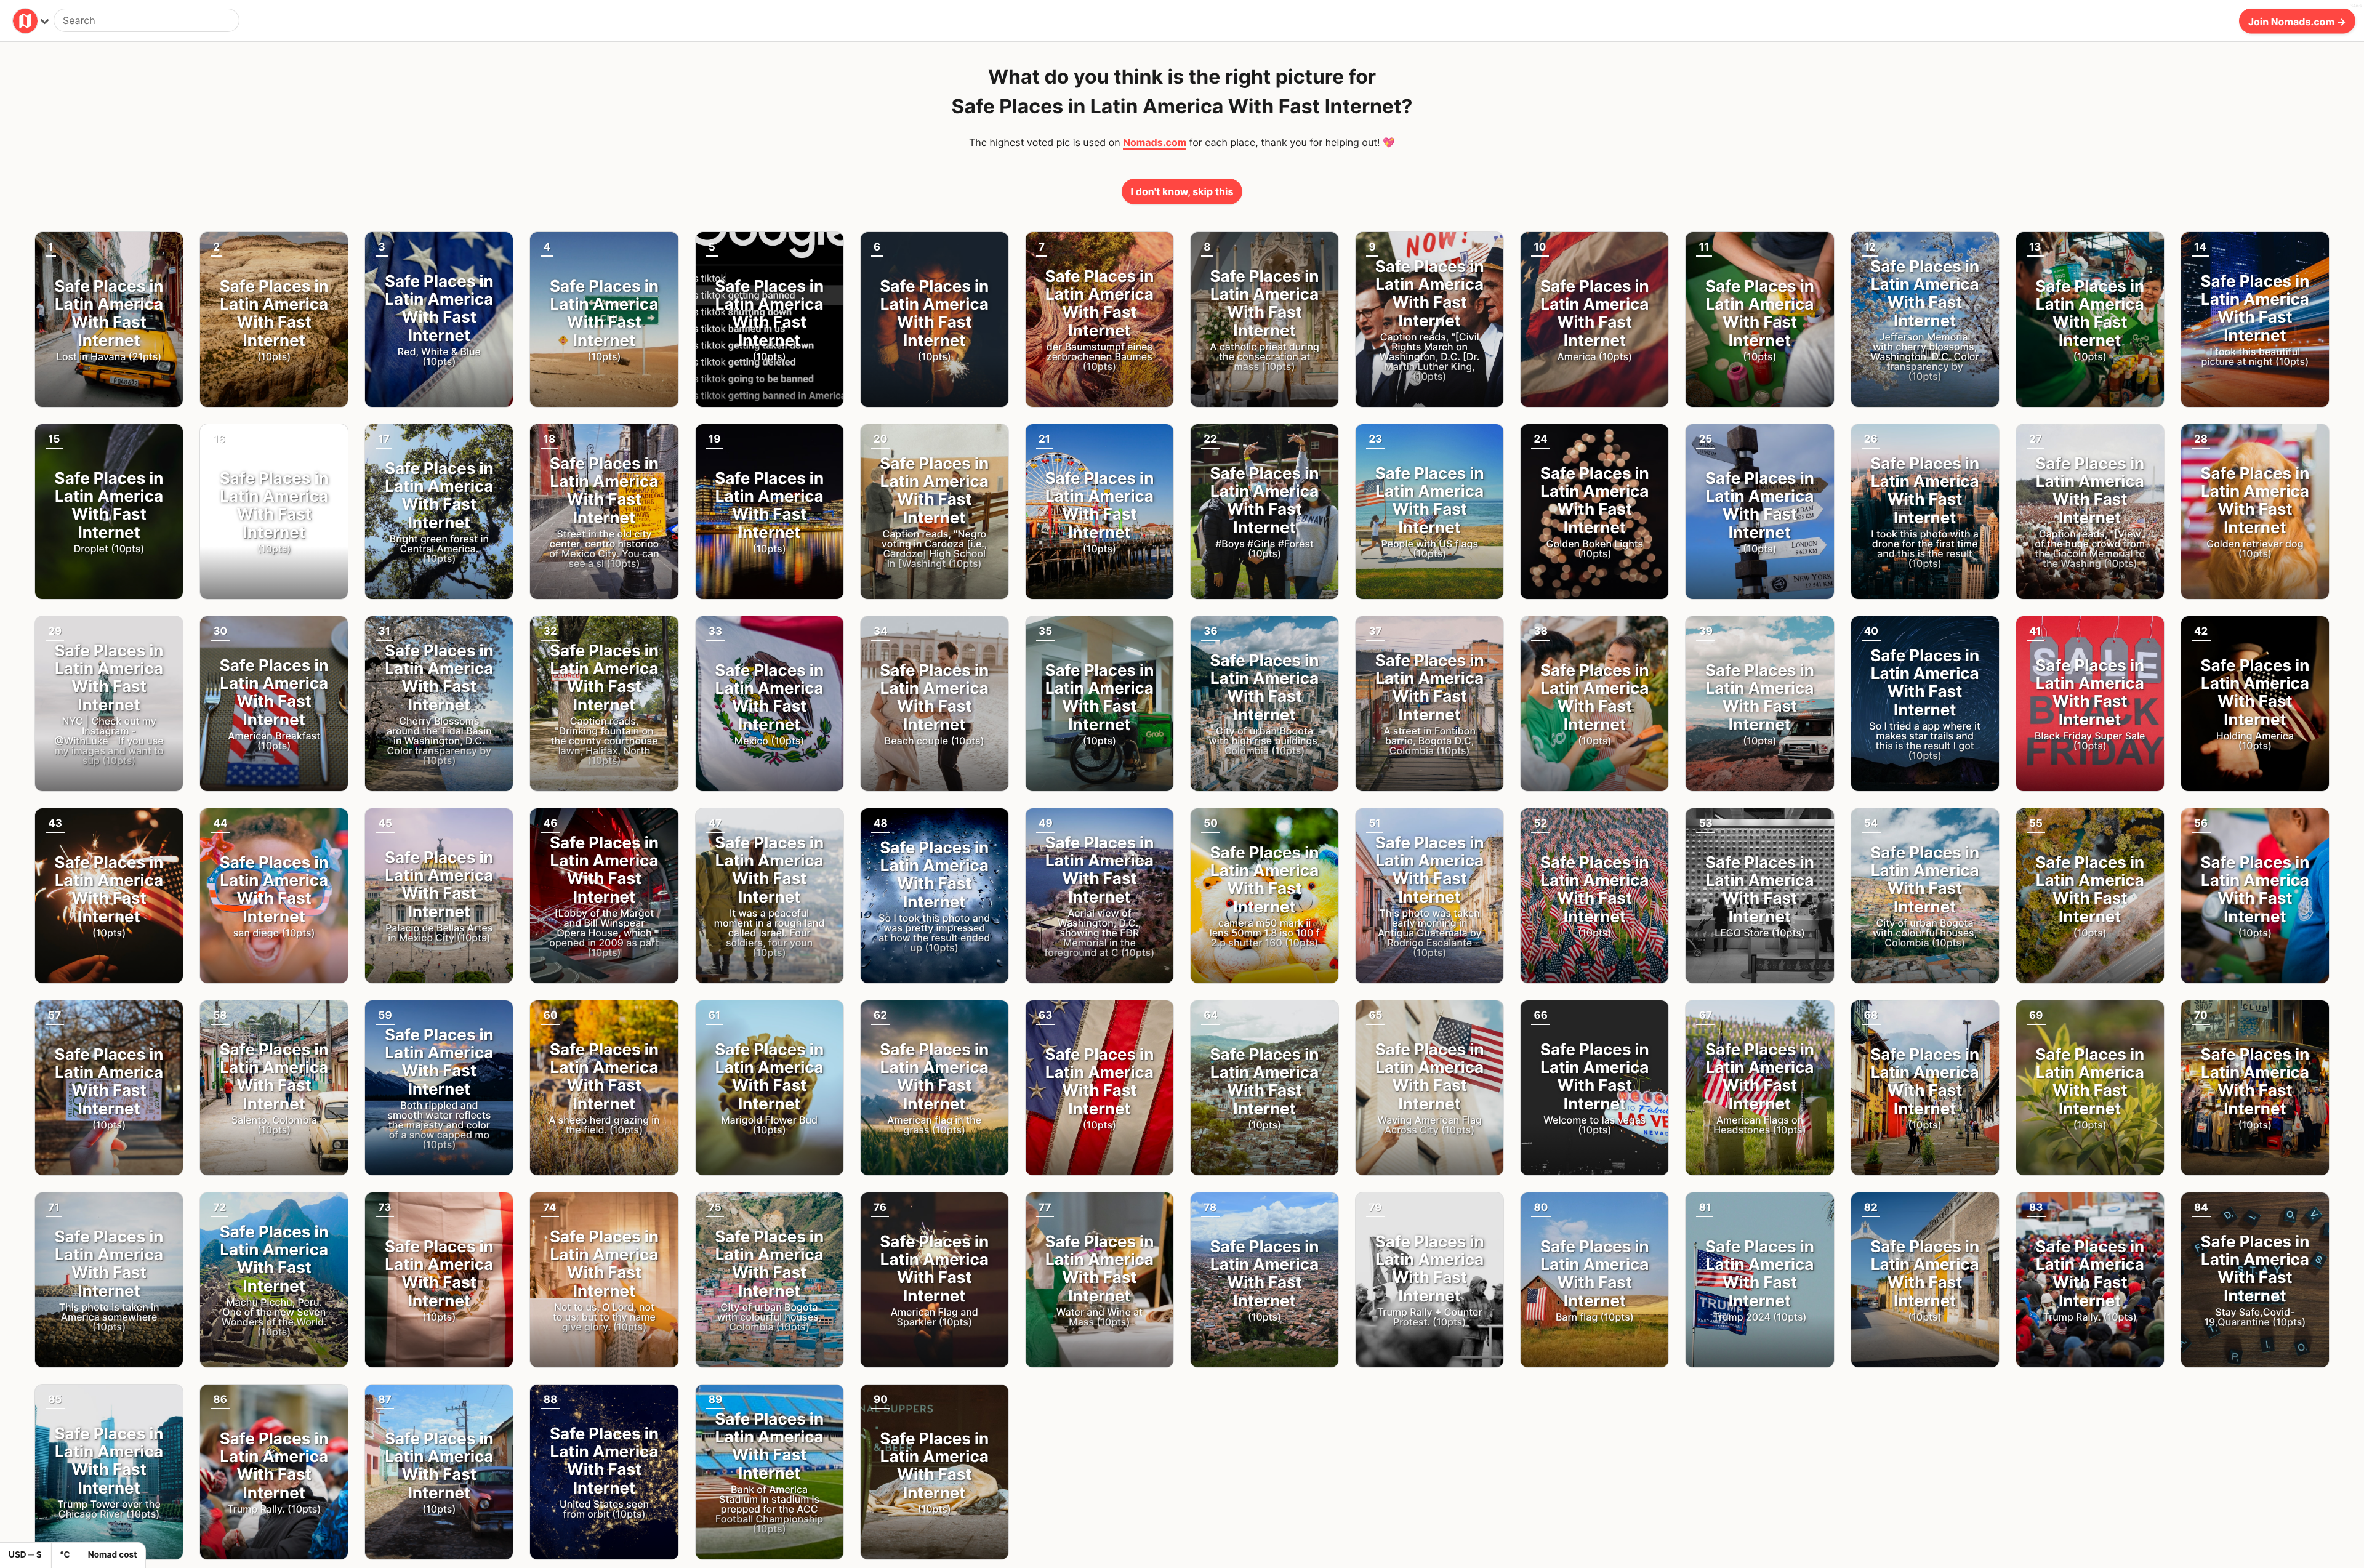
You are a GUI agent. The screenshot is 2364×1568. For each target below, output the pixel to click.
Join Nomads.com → (2297, 21)
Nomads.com (1155, 142)
